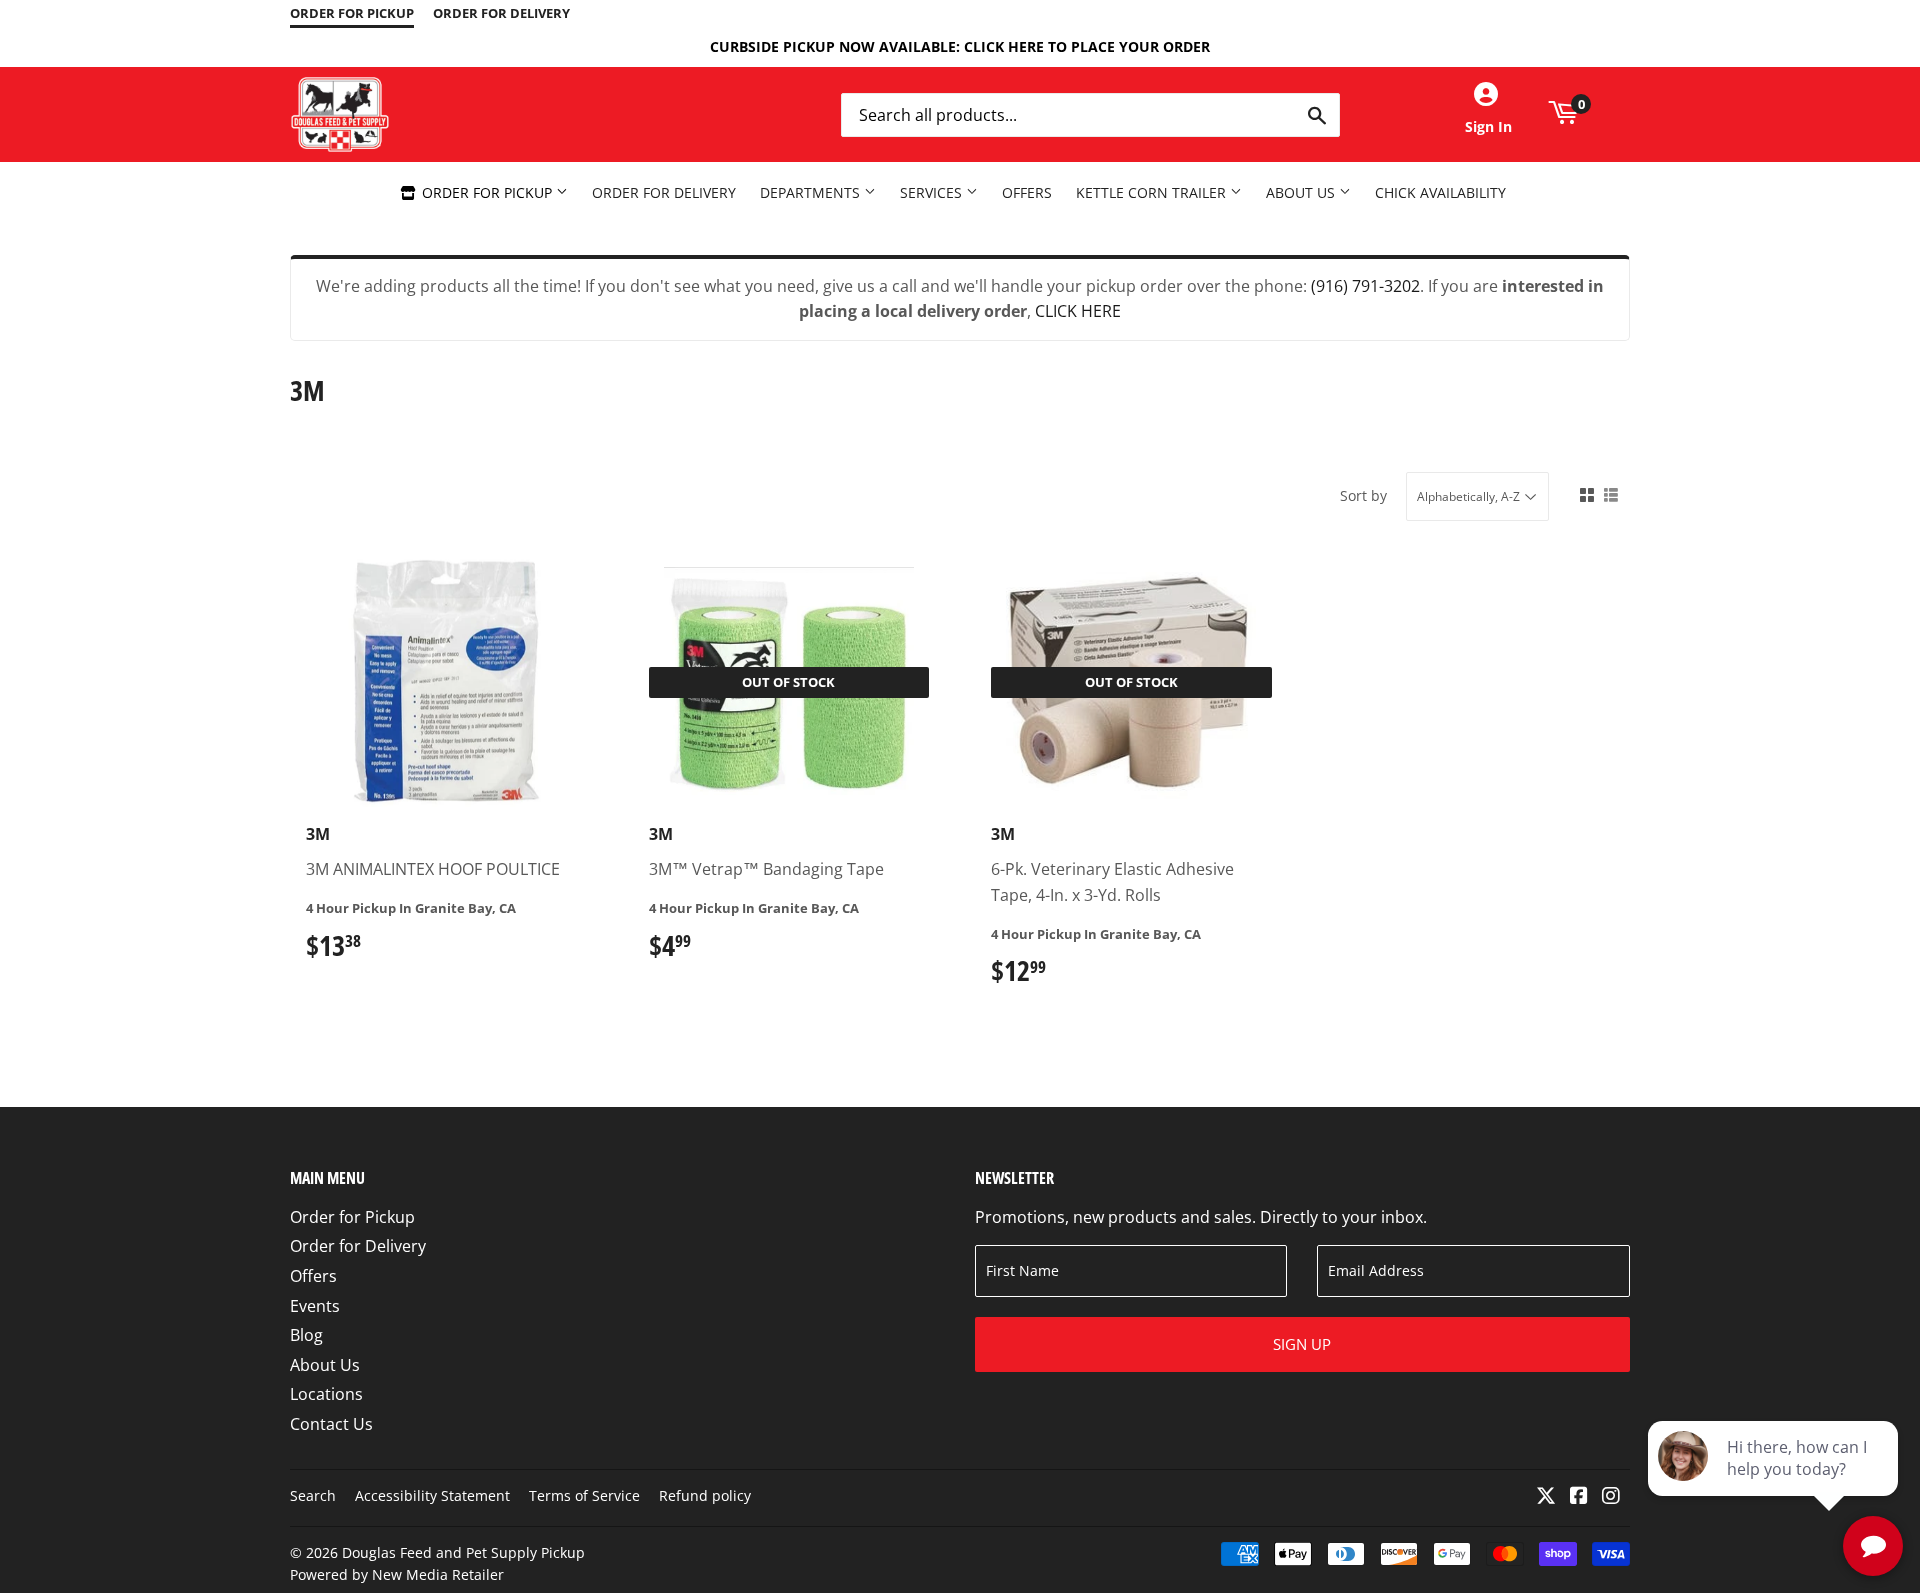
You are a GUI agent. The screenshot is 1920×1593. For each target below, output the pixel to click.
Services (933, 192)
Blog (306, 1335)
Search (313, 1495)
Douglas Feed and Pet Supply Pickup (463, 1552)
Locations (326, 1394)
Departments (812, 192)
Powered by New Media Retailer (397, 1574)
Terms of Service (584, 1495)
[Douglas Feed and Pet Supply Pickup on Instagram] (1611, 1497)
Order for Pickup (487, 192)
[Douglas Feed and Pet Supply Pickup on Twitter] (1546, 1497)
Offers (1027, 192)
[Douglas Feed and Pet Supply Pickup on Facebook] (1579, 1497)
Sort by (1363, 495)
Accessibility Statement (432, 1495)
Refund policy (705, 1495)
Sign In (1488, 126)
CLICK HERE (1078, 311)
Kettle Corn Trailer (1153, 192)
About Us (1302, 192)
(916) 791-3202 (1365, 286)
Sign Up (1302, 1344)
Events (315, 1306)
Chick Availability (1440, 192)
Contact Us (331, 1424)
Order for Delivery (664, 192)
